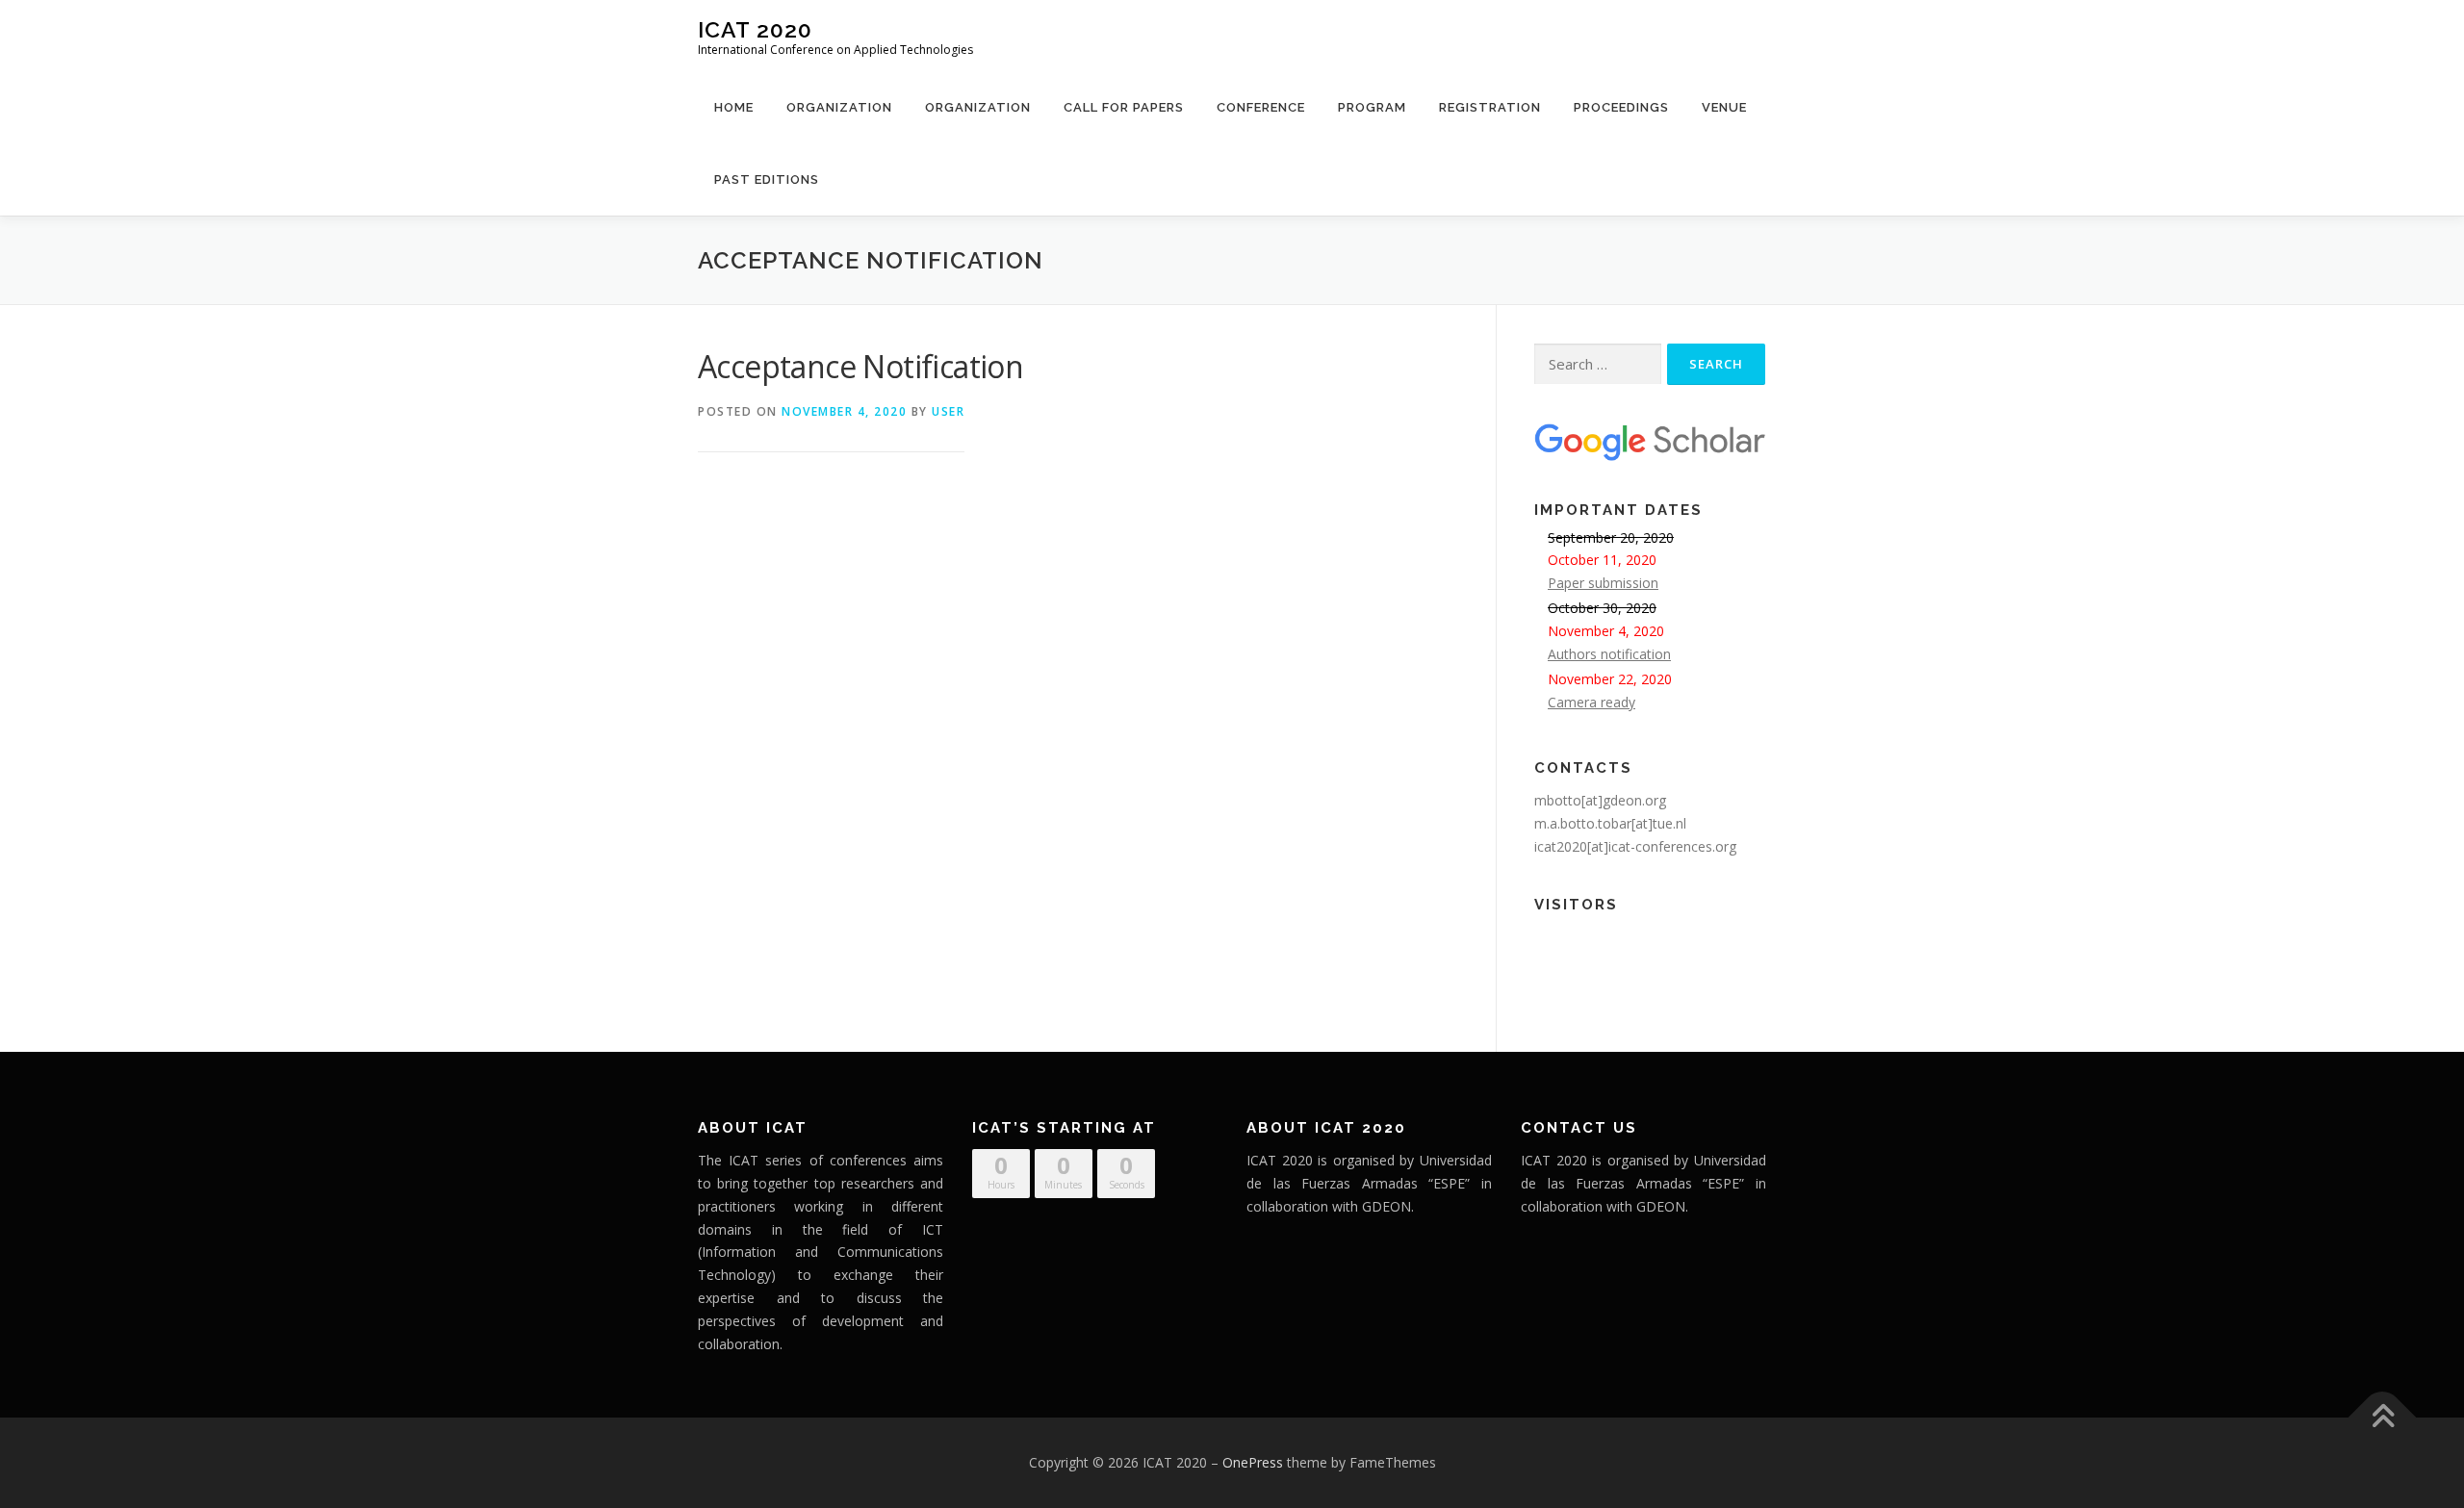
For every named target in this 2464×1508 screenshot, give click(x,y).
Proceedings (1621, 107)
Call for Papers (1124, 107)
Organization (839, 107)
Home (734, 107)
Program (1372, 107)
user (948, 411)
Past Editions (767, 179)
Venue (1724, 107)
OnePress (1253, 1462)
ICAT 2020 (755, 29)
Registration (1490, 107)
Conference (1261, 107)
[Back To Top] (2383, 1418)
